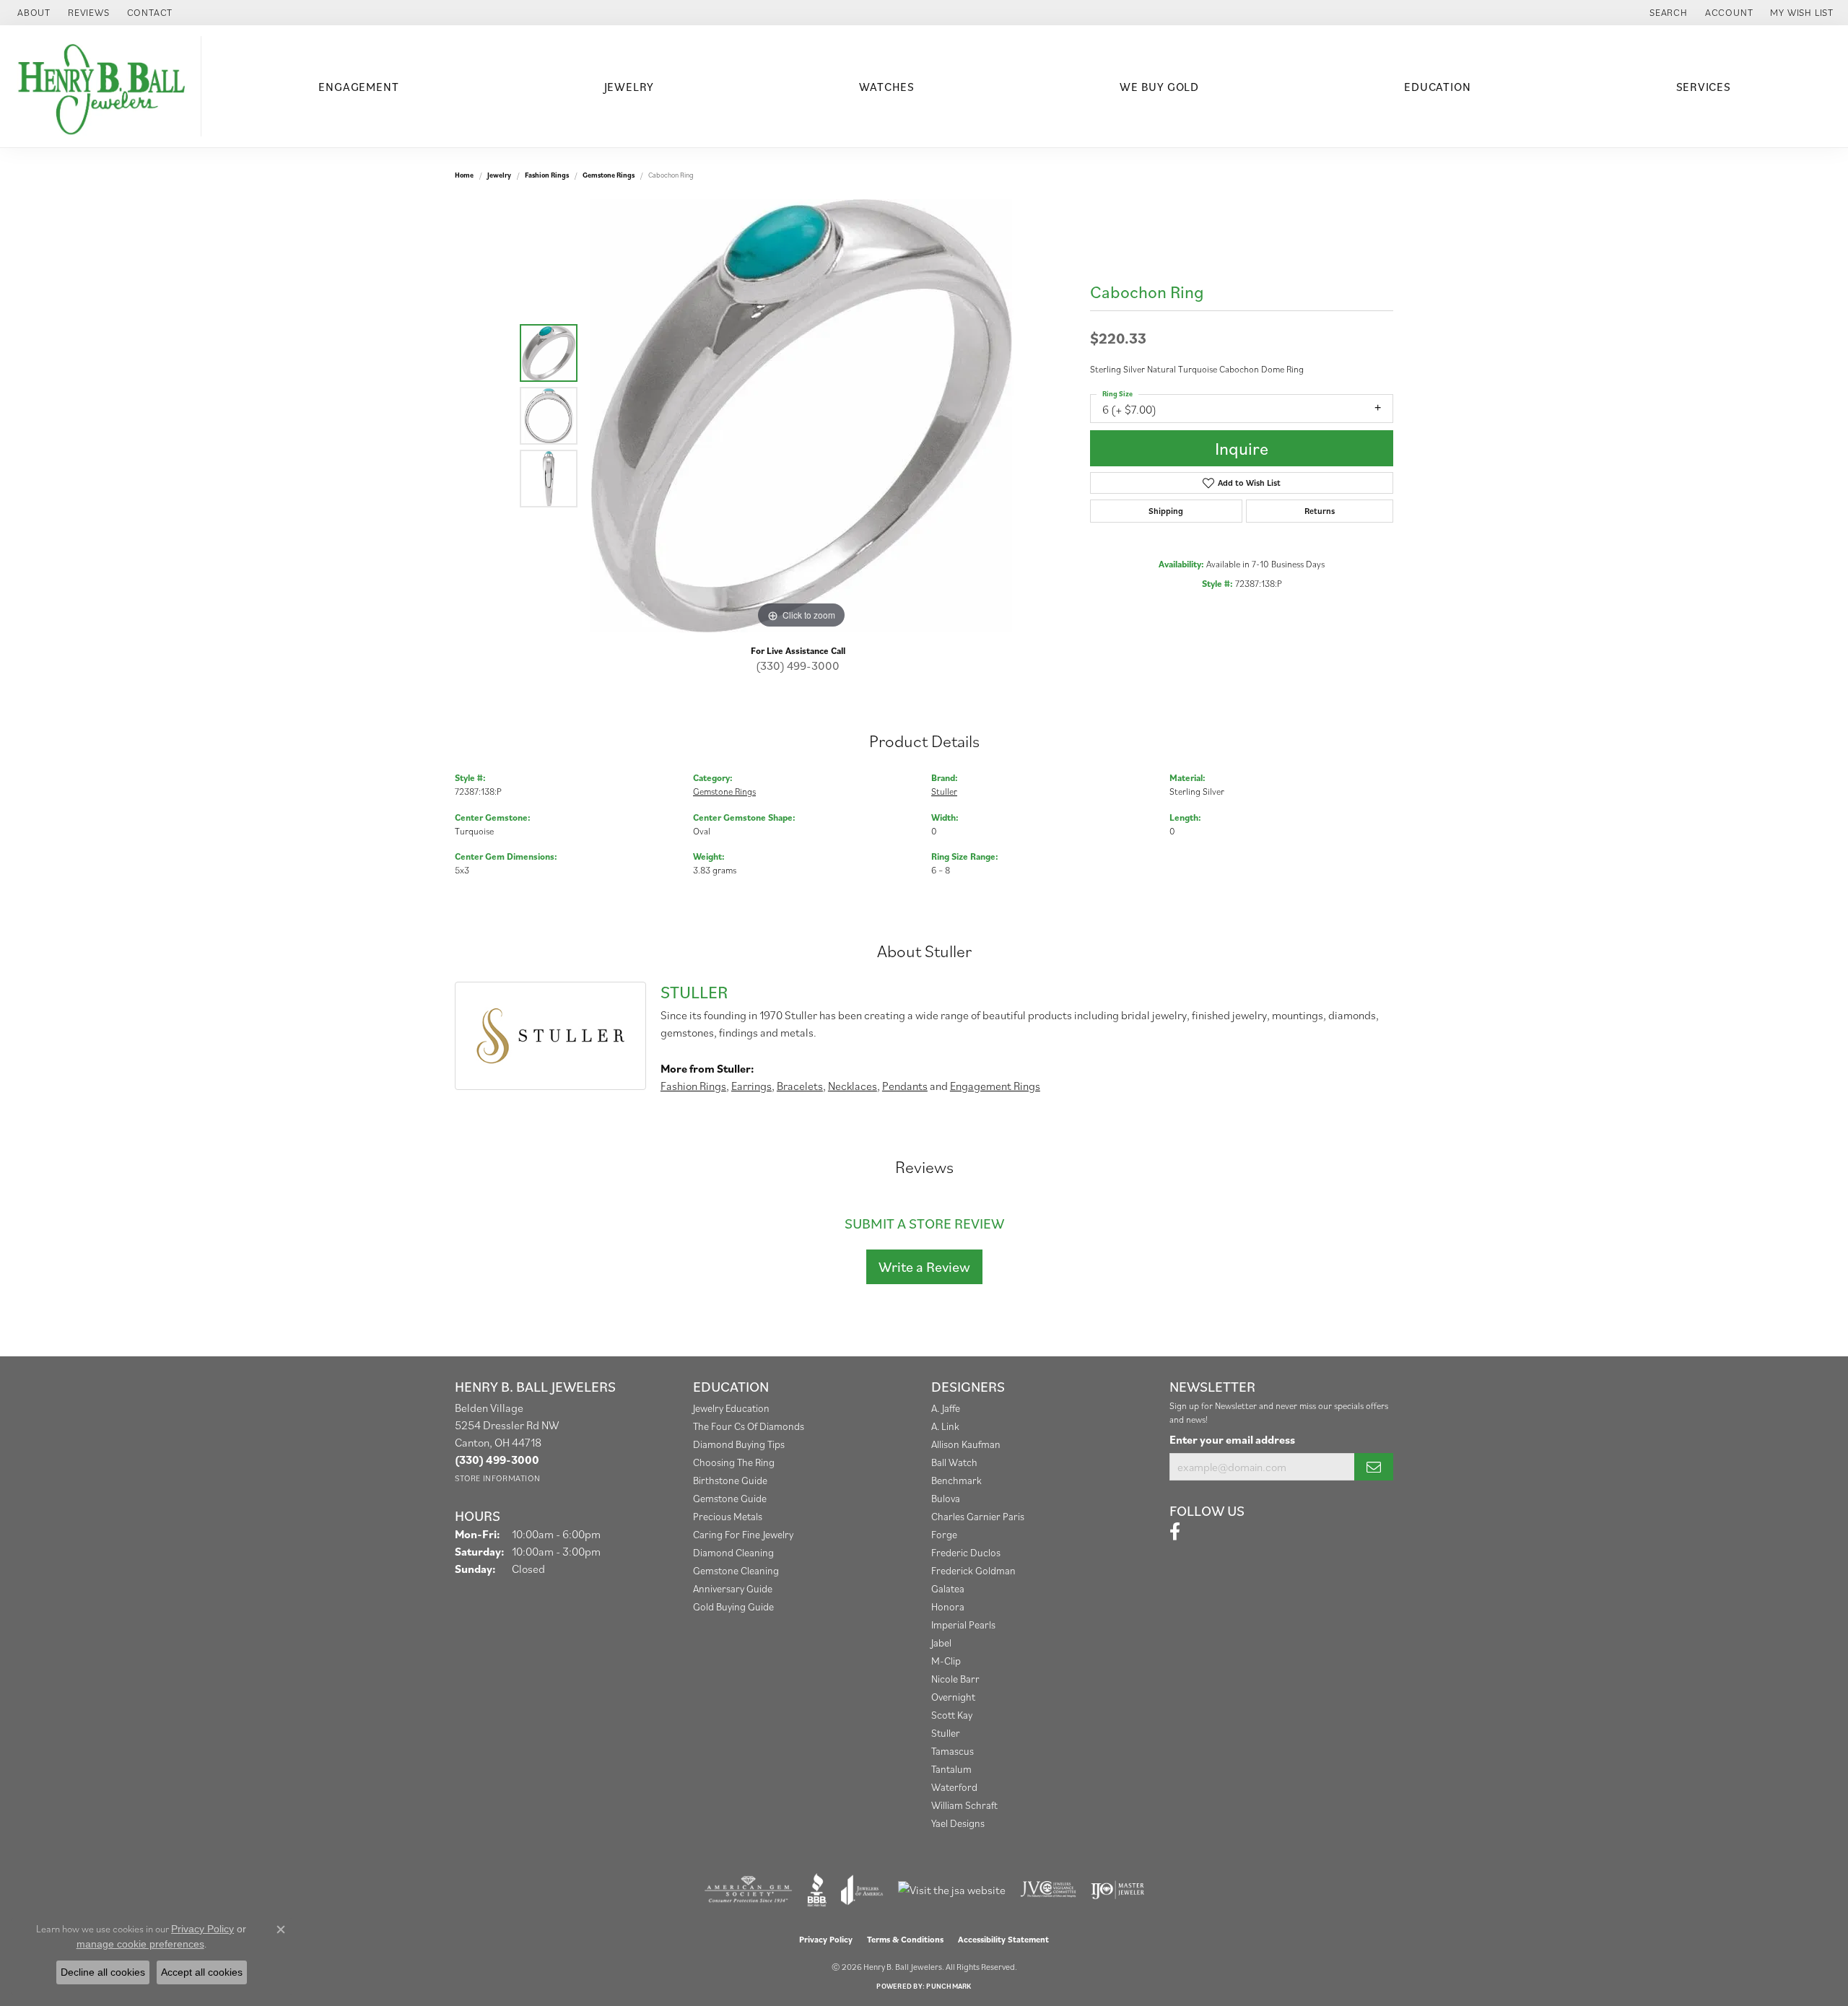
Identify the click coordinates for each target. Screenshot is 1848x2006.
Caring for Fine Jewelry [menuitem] (743, 1534)
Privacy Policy (826, 1939)
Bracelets (800, 1086)
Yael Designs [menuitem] (958, 1823)
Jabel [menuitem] (941, 1643)
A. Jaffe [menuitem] (946, 1408)
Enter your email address (1232, 1439)
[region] (801, 416)
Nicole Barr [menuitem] (955, 1679)
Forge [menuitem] (944, 1534)
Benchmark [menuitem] (956, 1480)
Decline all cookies (103, 1972)
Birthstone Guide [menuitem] (730, 1480)
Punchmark (949, 1986)
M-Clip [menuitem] (946, 1661)
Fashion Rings (547, 175)
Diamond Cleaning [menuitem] (733, 1552)
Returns (1320, 511)
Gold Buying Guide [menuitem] (733, 1606)
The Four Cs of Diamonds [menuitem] (749, 1426)
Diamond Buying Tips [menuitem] (739, 1444)
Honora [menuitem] (948, 1606)
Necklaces (853, 1086)
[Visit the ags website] (748, 1890)
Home (464, 175)
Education (1437, 87)
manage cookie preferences (140, 1944)
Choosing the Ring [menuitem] (734, 1462)
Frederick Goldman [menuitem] (973, 1570)
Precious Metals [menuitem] (728, 1516)
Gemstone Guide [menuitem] (730, 1498)
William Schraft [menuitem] (964, 1805)
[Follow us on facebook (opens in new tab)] (1175, 1532)
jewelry (499, 175)
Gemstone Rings (609, 175)
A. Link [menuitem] (945, 1426)
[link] (32, 13)
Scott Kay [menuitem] (952, 1715)
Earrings (751, 1086)
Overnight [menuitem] (953, 1697)
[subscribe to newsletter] (1374, 1467)
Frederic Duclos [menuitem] (966, 1552)
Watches (887, 87)
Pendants (905, 1086)
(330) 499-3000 (798, 666)
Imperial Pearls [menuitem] (963, 1625)
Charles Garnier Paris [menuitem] (978, 1516)
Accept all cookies (202, 1972)
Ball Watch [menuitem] (954, 1462)
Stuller (944, 792)
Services (1704, 87)
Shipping (1166, 511)
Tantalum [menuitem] (951, 1769)
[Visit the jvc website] (1048, 1890)
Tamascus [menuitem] (953, 1751)
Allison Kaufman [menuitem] (966, 1444)
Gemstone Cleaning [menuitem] (736, 1570)
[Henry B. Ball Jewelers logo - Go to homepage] (104, 86)
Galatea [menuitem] (948, 1588)
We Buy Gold (1159, 87)
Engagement (358, 87)
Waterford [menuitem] (954, 1787)
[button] (1667, 13)
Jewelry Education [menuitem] (731, 1408)
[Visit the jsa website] (952, 1890)
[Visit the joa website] (862, 1890)
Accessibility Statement (1003, 1939)
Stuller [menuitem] (946, 1733)
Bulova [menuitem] (946, 1498)
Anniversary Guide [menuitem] (733, 1588)
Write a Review (924, 1267)
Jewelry (629, 87)
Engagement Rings (995, 1086)
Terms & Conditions (905, 1939)
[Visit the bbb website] (817, 1890)
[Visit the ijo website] (1118, 1890)
